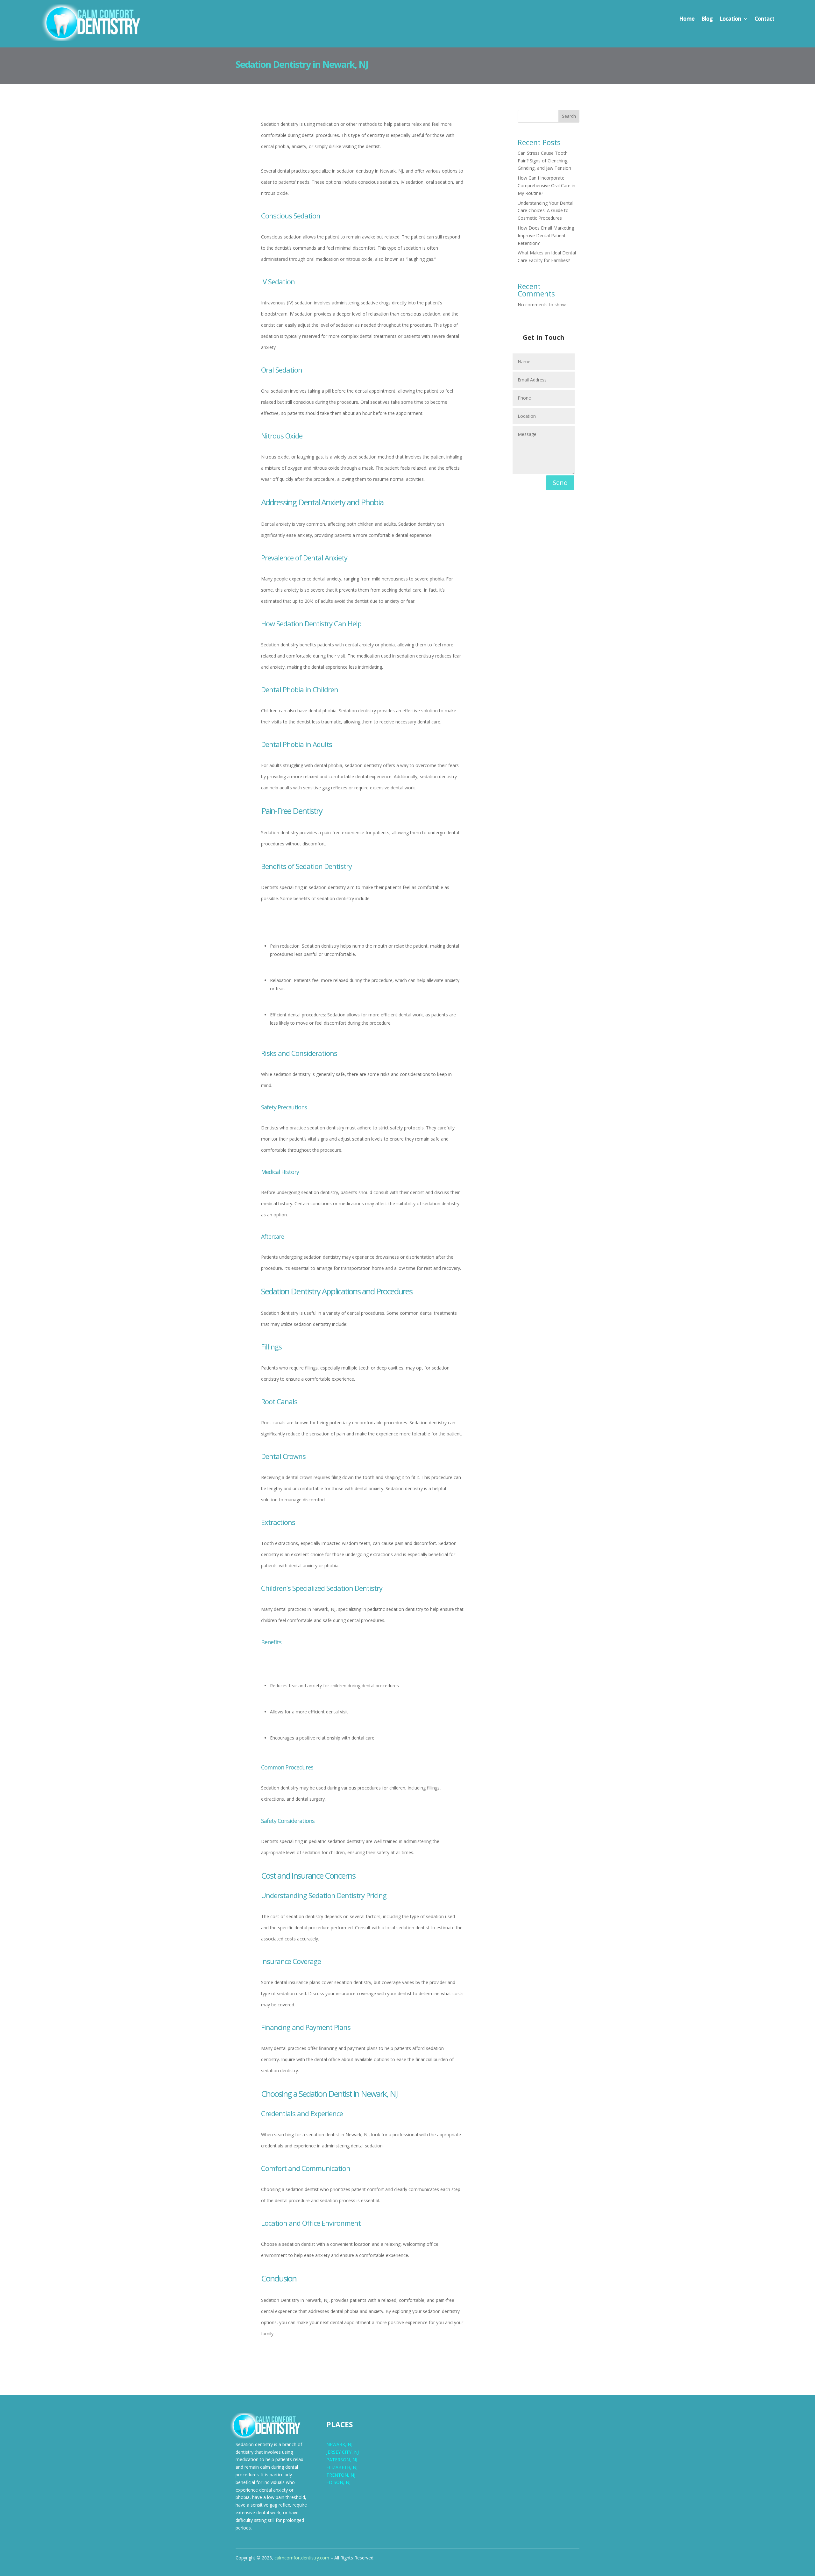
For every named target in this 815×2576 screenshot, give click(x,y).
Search (569, 116)
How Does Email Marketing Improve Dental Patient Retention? (546, 235)
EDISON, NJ (338, 2482)
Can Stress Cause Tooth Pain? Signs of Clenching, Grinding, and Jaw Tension (544, 161)
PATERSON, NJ (342, 2460)
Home (687, 19)
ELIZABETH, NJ (342, 2467)
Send (560, 483)
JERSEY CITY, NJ (343, 2452)
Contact (764, 19)
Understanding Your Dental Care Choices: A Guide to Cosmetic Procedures (546, 211)
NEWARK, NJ (339, 2444)
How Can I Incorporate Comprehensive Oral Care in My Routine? (546, 185)
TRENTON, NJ (341, 2475)
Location (730, 19)
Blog (707, 19)
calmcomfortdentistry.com (302, 2558)
